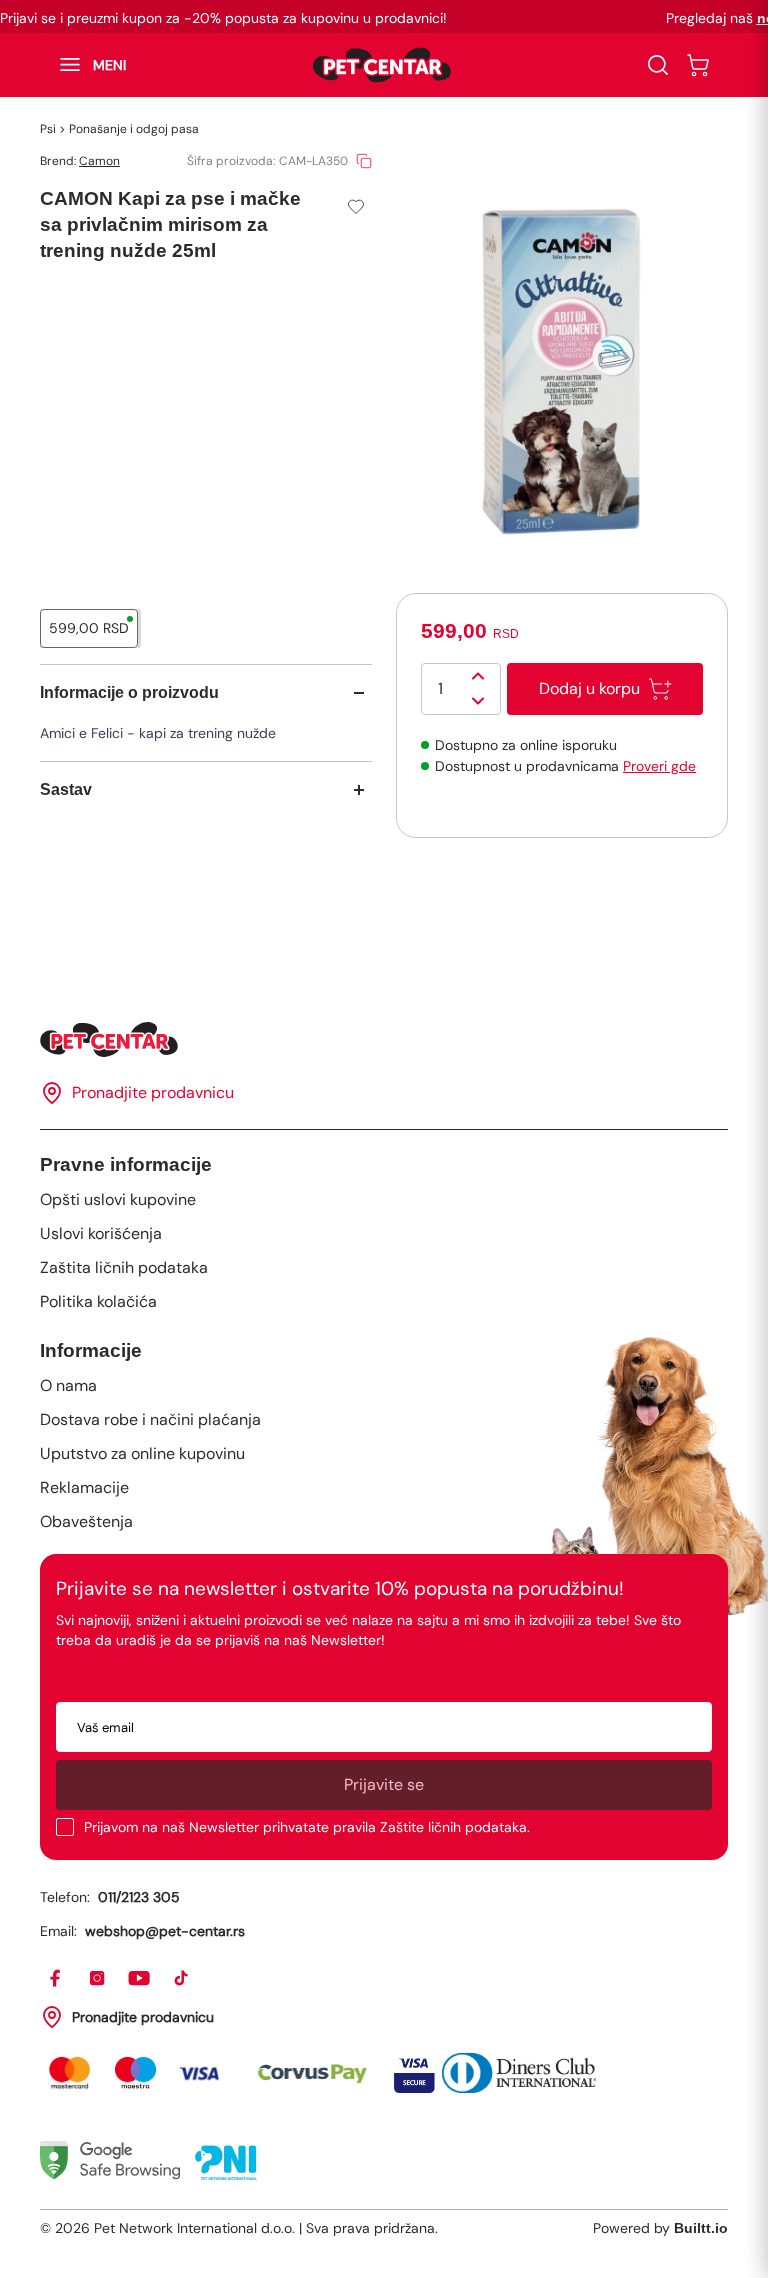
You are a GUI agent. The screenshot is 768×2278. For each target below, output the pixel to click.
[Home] (384, 1039)
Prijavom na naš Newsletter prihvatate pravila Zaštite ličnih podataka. (307, 1827)
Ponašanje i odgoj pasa (134, 129)
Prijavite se (384, 1784)
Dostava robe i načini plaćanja (150, 1419)
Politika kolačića (98, 1301)
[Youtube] (140, 1979)
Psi (48, 129)
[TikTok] (182, 1979)
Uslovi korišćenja (101, 1233)
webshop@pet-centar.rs (165, 1931)
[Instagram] (98, 1979)
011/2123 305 (139, 1897)
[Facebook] (56, 1979)
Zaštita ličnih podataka (124, 1267)
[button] (83, 65)
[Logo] (382, 65)
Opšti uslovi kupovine (118, 1199)
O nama (68, 1385)
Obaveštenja (86, 1521)
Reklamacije (84, 1487)
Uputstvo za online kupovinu (142, 1453)
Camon (99, 161)
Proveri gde (659, 766)
